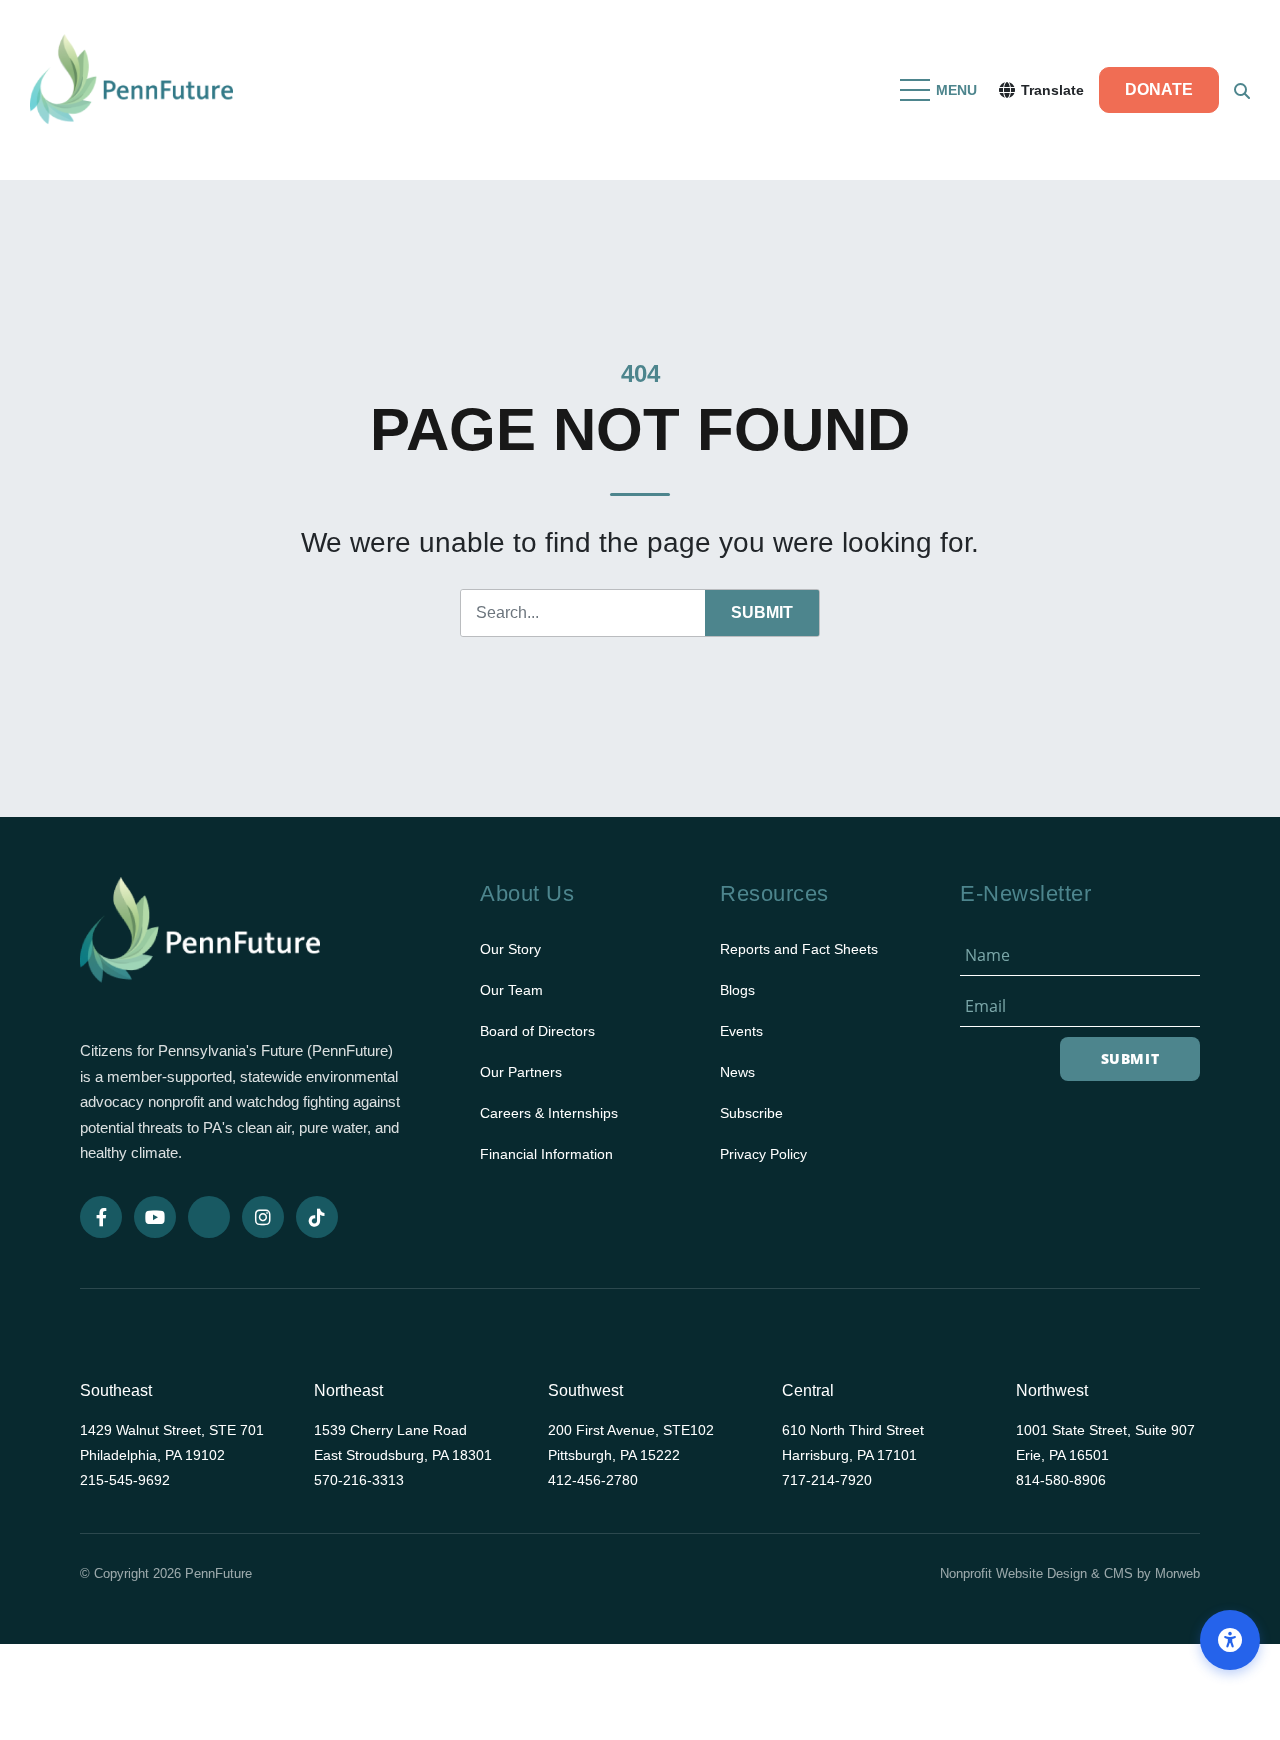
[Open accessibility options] (1230, 1640)
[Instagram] (263, 1217)
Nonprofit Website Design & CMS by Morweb (1070, 1573)
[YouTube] (155, 1217)
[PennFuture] (131, 89)
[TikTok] (317, 1217)
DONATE (1159, 89)
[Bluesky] (209, 1217)
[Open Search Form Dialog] (1242, 90)
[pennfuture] (200, 942)
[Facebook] (101, 1217)
